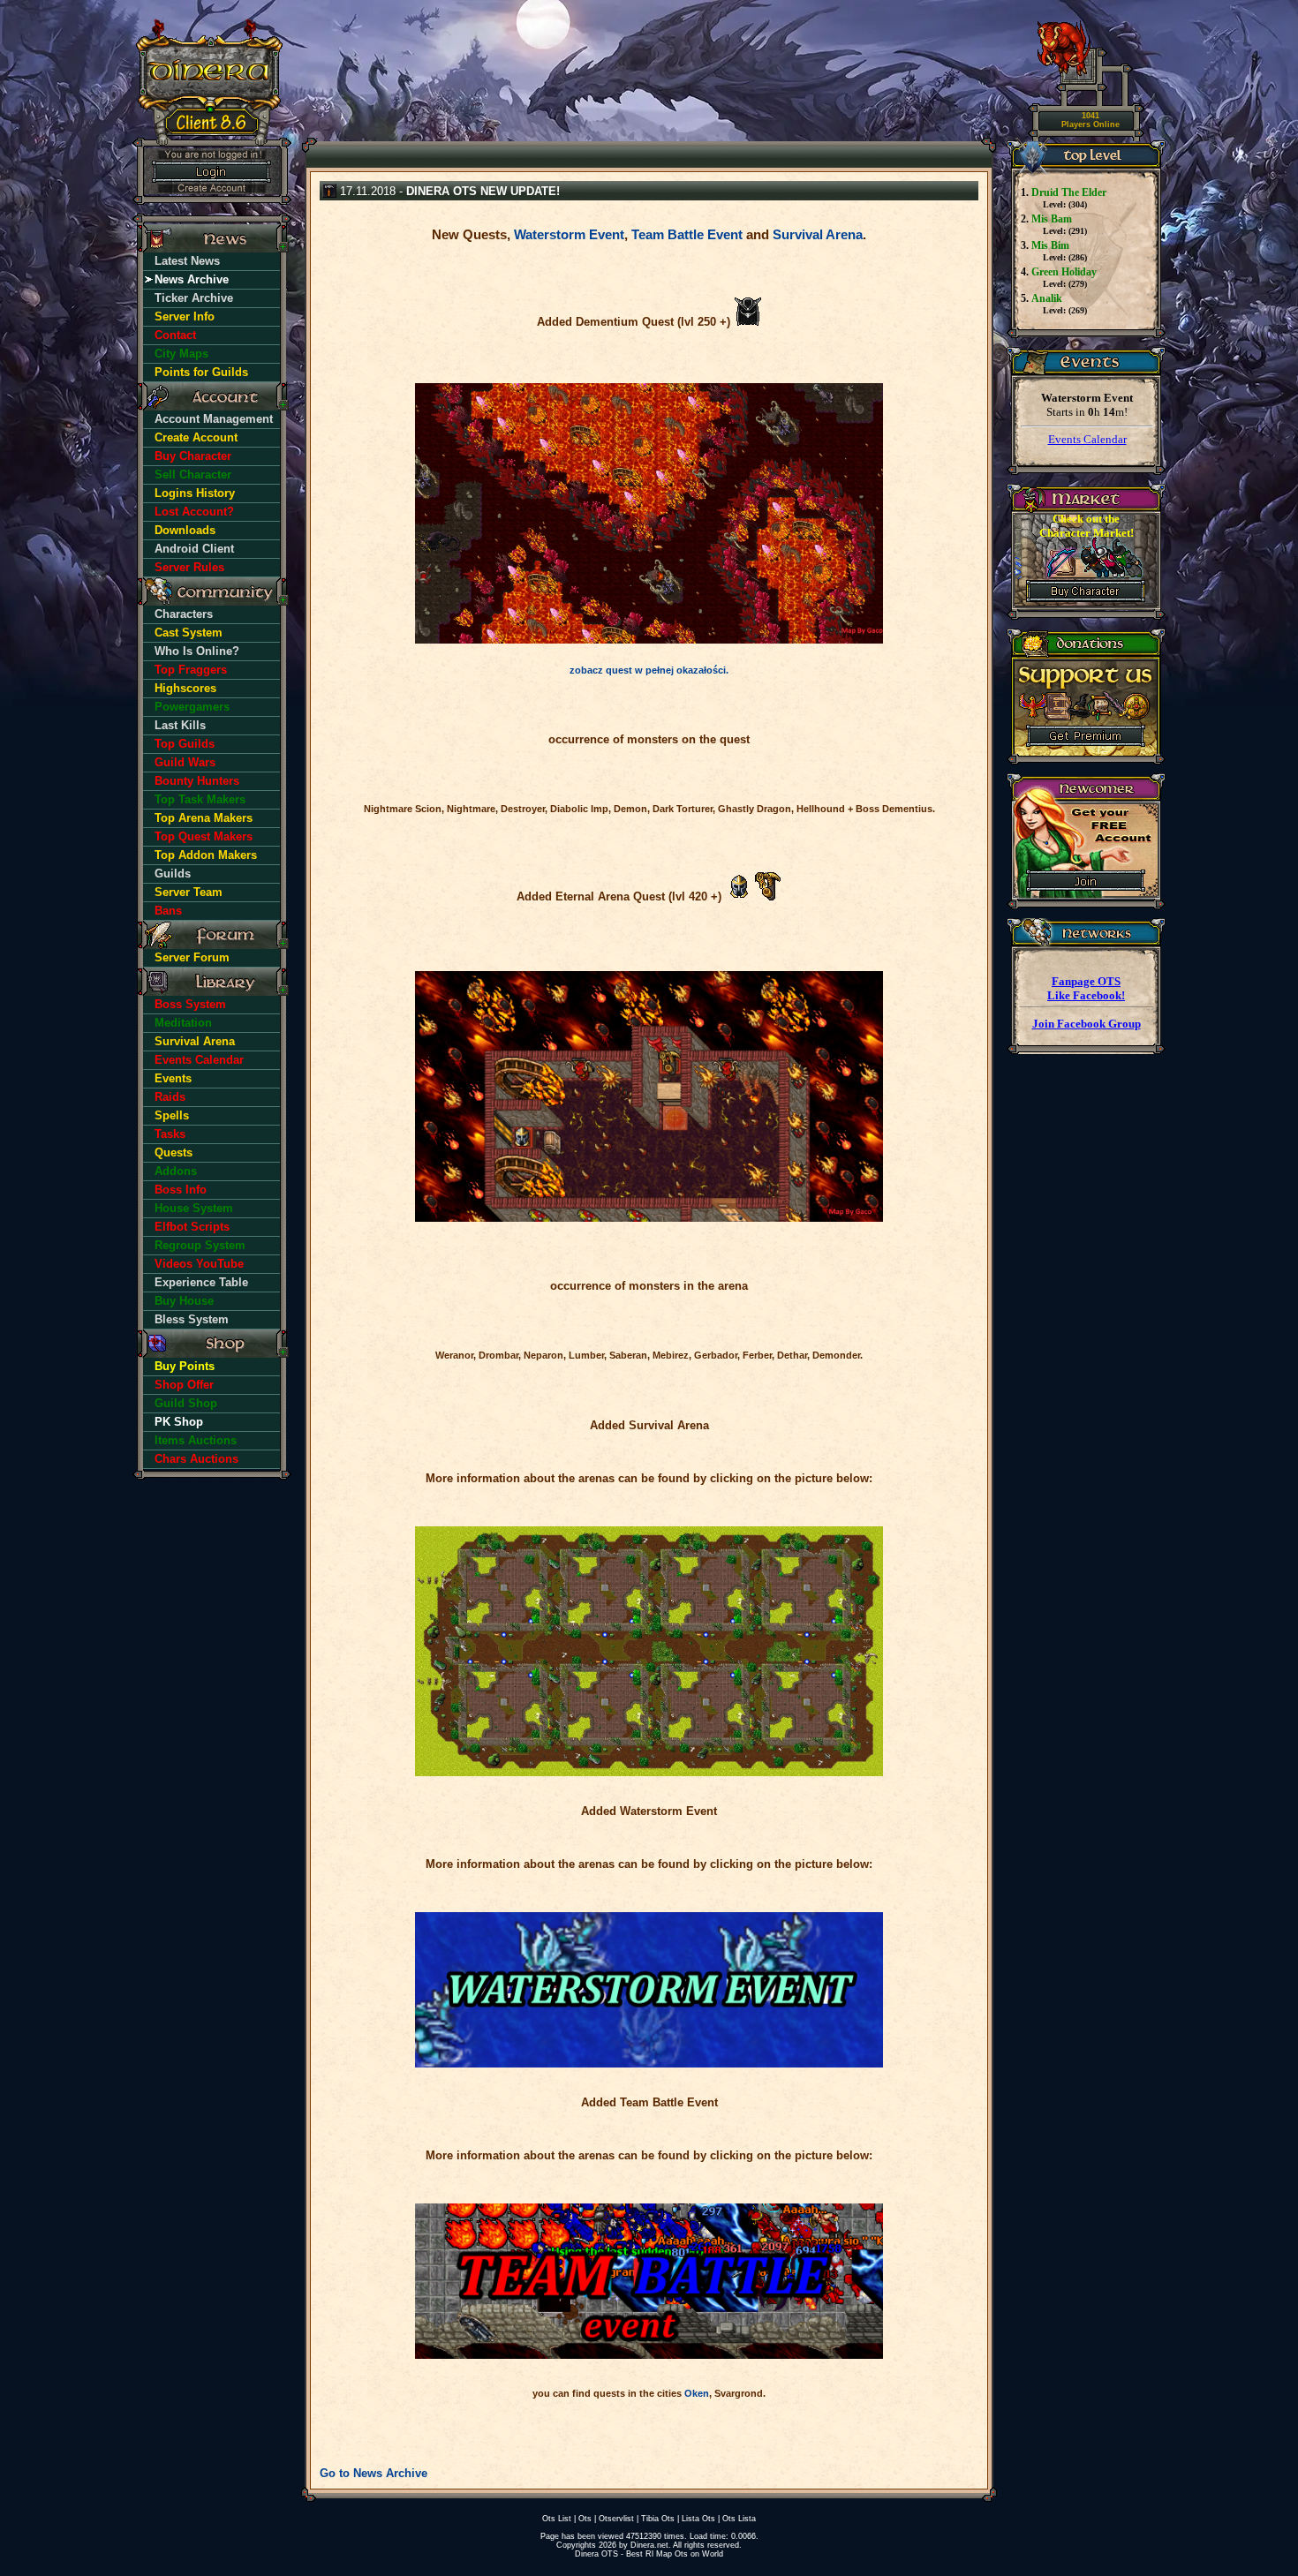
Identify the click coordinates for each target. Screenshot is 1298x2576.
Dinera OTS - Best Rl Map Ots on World (649, 2554)
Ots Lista (739, 2519)
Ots (585, 2519)
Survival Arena (818, 234)
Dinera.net (649, 2545)
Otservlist (616, 2519)
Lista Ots (698, 2519)
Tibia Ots (658, 2519)
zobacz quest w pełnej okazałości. (649, 670)
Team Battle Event (687, 234)
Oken (697, 2393)
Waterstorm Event (569, 234)
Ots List (557, 2519)
